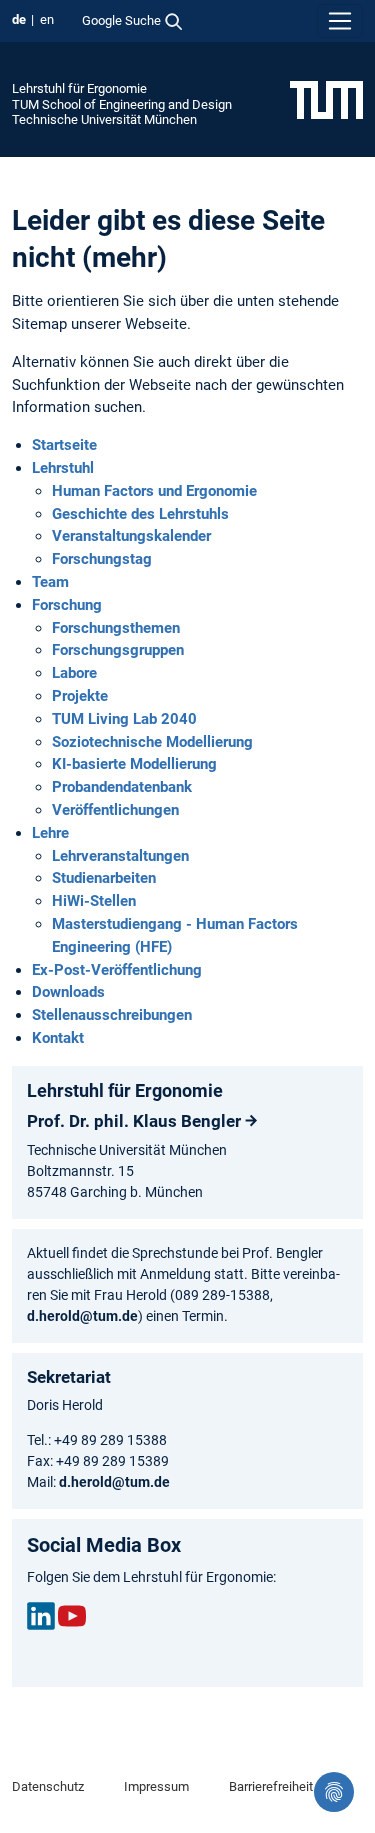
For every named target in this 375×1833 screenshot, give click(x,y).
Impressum (156, 1786)
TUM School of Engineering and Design (122, 104)
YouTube (72, 1616)
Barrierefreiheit (271, 1786)
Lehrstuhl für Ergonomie (79, 88)
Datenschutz (48, 1786)
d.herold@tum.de (82, 1316)
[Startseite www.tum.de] (326, 99)
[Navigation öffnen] (340, 21)
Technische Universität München (104, 119)
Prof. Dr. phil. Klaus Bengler (134, 1121)
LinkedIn (41, 1616)
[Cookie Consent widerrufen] (334, 1792)
